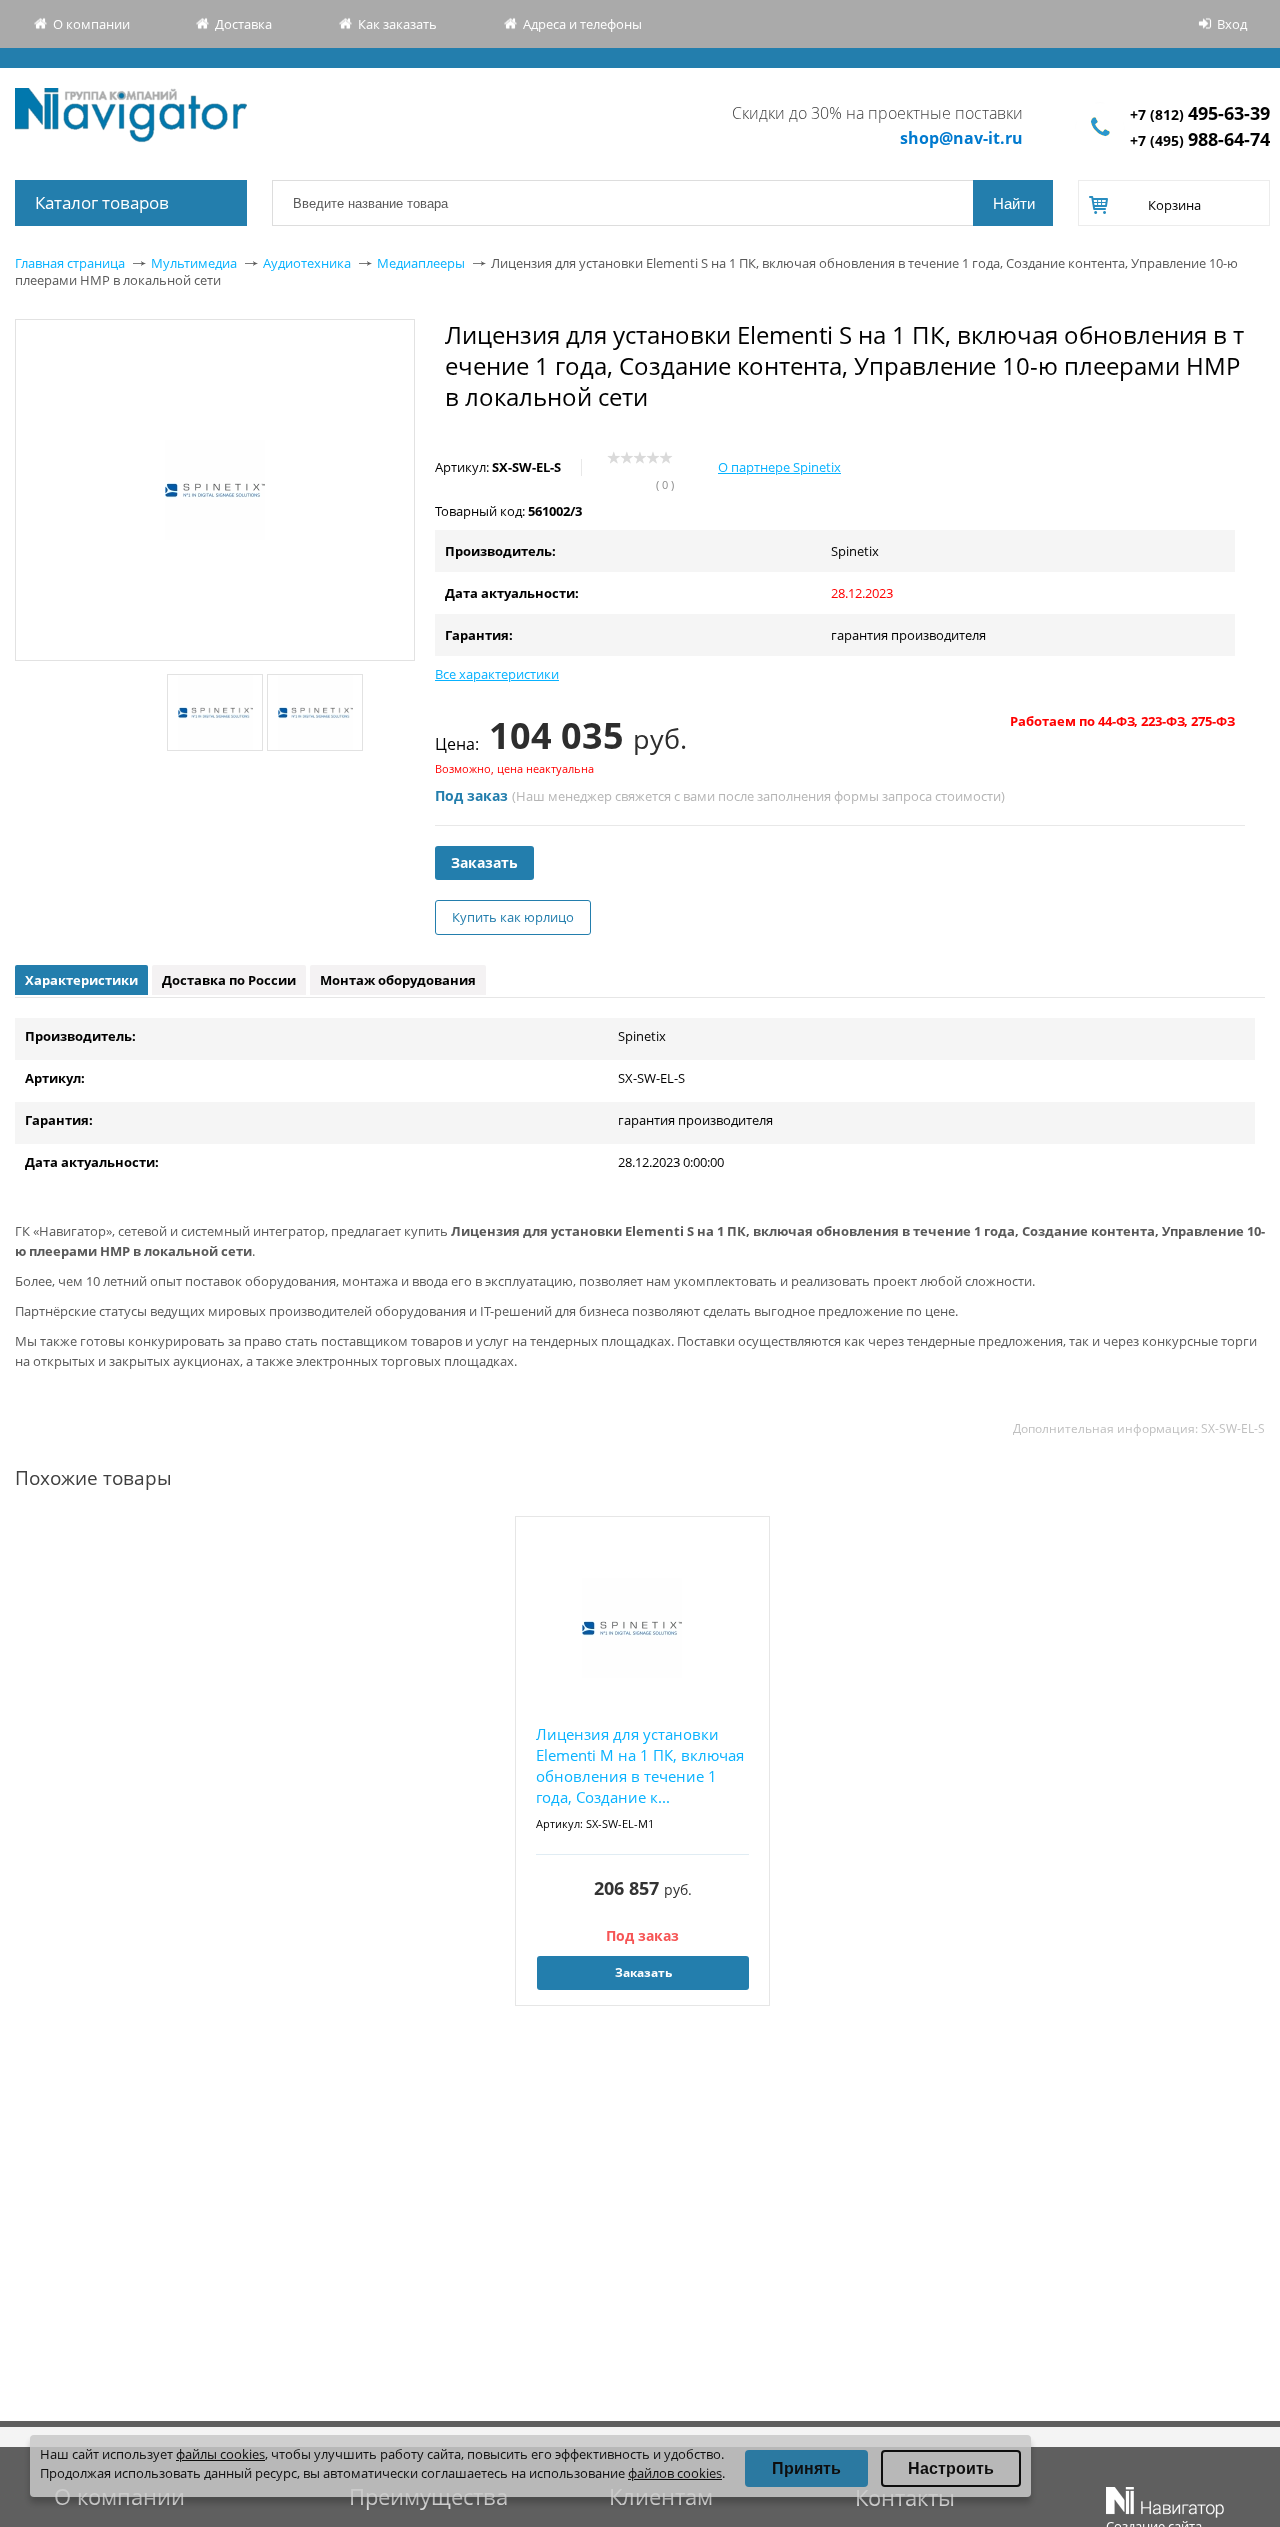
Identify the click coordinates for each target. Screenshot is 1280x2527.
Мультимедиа (194, 263)
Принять (806, 2468)
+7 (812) (1200, 114)
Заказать (484, 862)
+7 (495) (1200, 140)
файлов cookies (675, 2473)
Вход (1232, 24)
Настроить (951, 2468)
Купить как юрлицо (513, 917)
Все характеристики (497, 674)
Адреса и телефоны (582, 24)
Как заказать (397, 24)
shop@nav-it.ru (961, 138)
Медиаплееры (421, 263)
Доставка (243, 24)
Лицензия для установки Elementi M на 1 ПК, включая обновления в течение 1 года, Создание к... (640, 1765)
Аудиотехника (307, 263)
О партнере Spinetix (779, 467)
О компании (91, 24)
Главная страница (70, 263)
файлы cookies (220, 2454)
